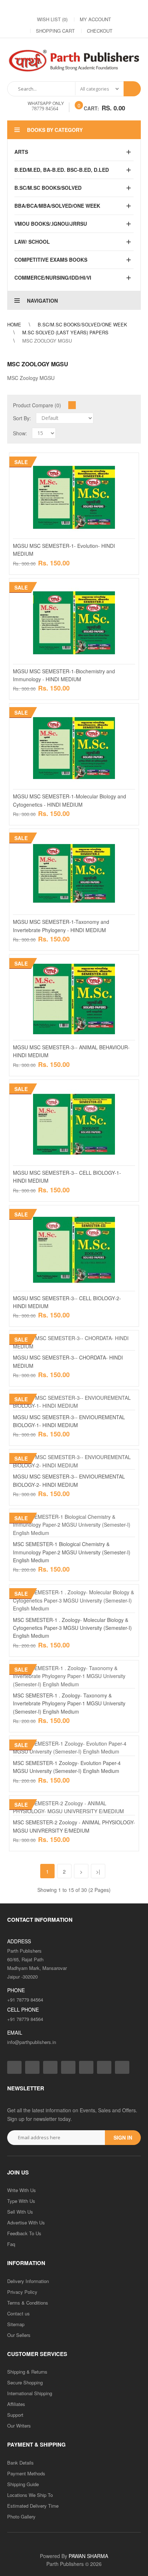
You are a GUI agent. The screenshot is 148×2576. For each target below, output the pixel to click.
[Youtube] (103, 8)
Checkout (100, 31)
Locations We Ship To (30, 2495)
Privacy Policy (22, 2292)
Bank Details (20, 2463)
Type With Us (21, 2201)
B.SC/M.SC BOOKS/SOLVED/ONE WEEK (82, 324)
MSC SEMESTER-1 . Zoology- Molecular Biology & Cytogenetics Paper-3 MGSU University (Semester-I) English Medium (72, 1628)
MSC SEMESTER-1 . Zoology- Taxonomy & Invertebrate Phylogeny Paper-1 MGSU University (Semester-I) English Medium (69, 1703)
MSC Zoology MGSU (47, 341)
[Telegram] (89, 8)
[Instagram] (46, 8)
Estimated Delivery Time (33, 2506)
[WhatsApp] (118, 8)
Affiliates (16, 2404)
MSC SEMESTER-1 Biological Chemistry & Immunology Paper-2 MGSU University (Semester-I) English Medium (72, 1552)
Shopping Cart (55, 31)
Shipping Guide (23, 2484)
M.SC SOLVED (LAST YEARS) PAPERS (65, 332)
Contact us (18, 2313)
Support (15, 2415)
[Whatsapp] (122, 2067)
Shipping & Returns (27, 2372)
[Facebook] (32, 8)
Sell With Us (20, 2212)
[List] (81, 405)
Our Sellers (19, 2335)
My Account (95, 19)
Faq (11, 2244)
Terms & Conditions (28, 2303)
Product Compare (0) (37, 405)
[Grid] (72, 405)
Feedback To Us (24, 2233)
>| (98, 1871)
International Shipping (30, 2393)
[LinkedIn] (75, 8)
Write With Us (22, 2190)
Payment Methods (26, 2473)
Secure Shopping (25, 2382)
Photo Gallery (21, 2517)
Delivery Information (28, 2281)
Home (14, 324)
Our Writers (19, 2426)
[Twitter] (60, 8)
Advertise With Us (26, 2222)
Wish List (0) (52, 19)
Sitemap (16, 2324)
